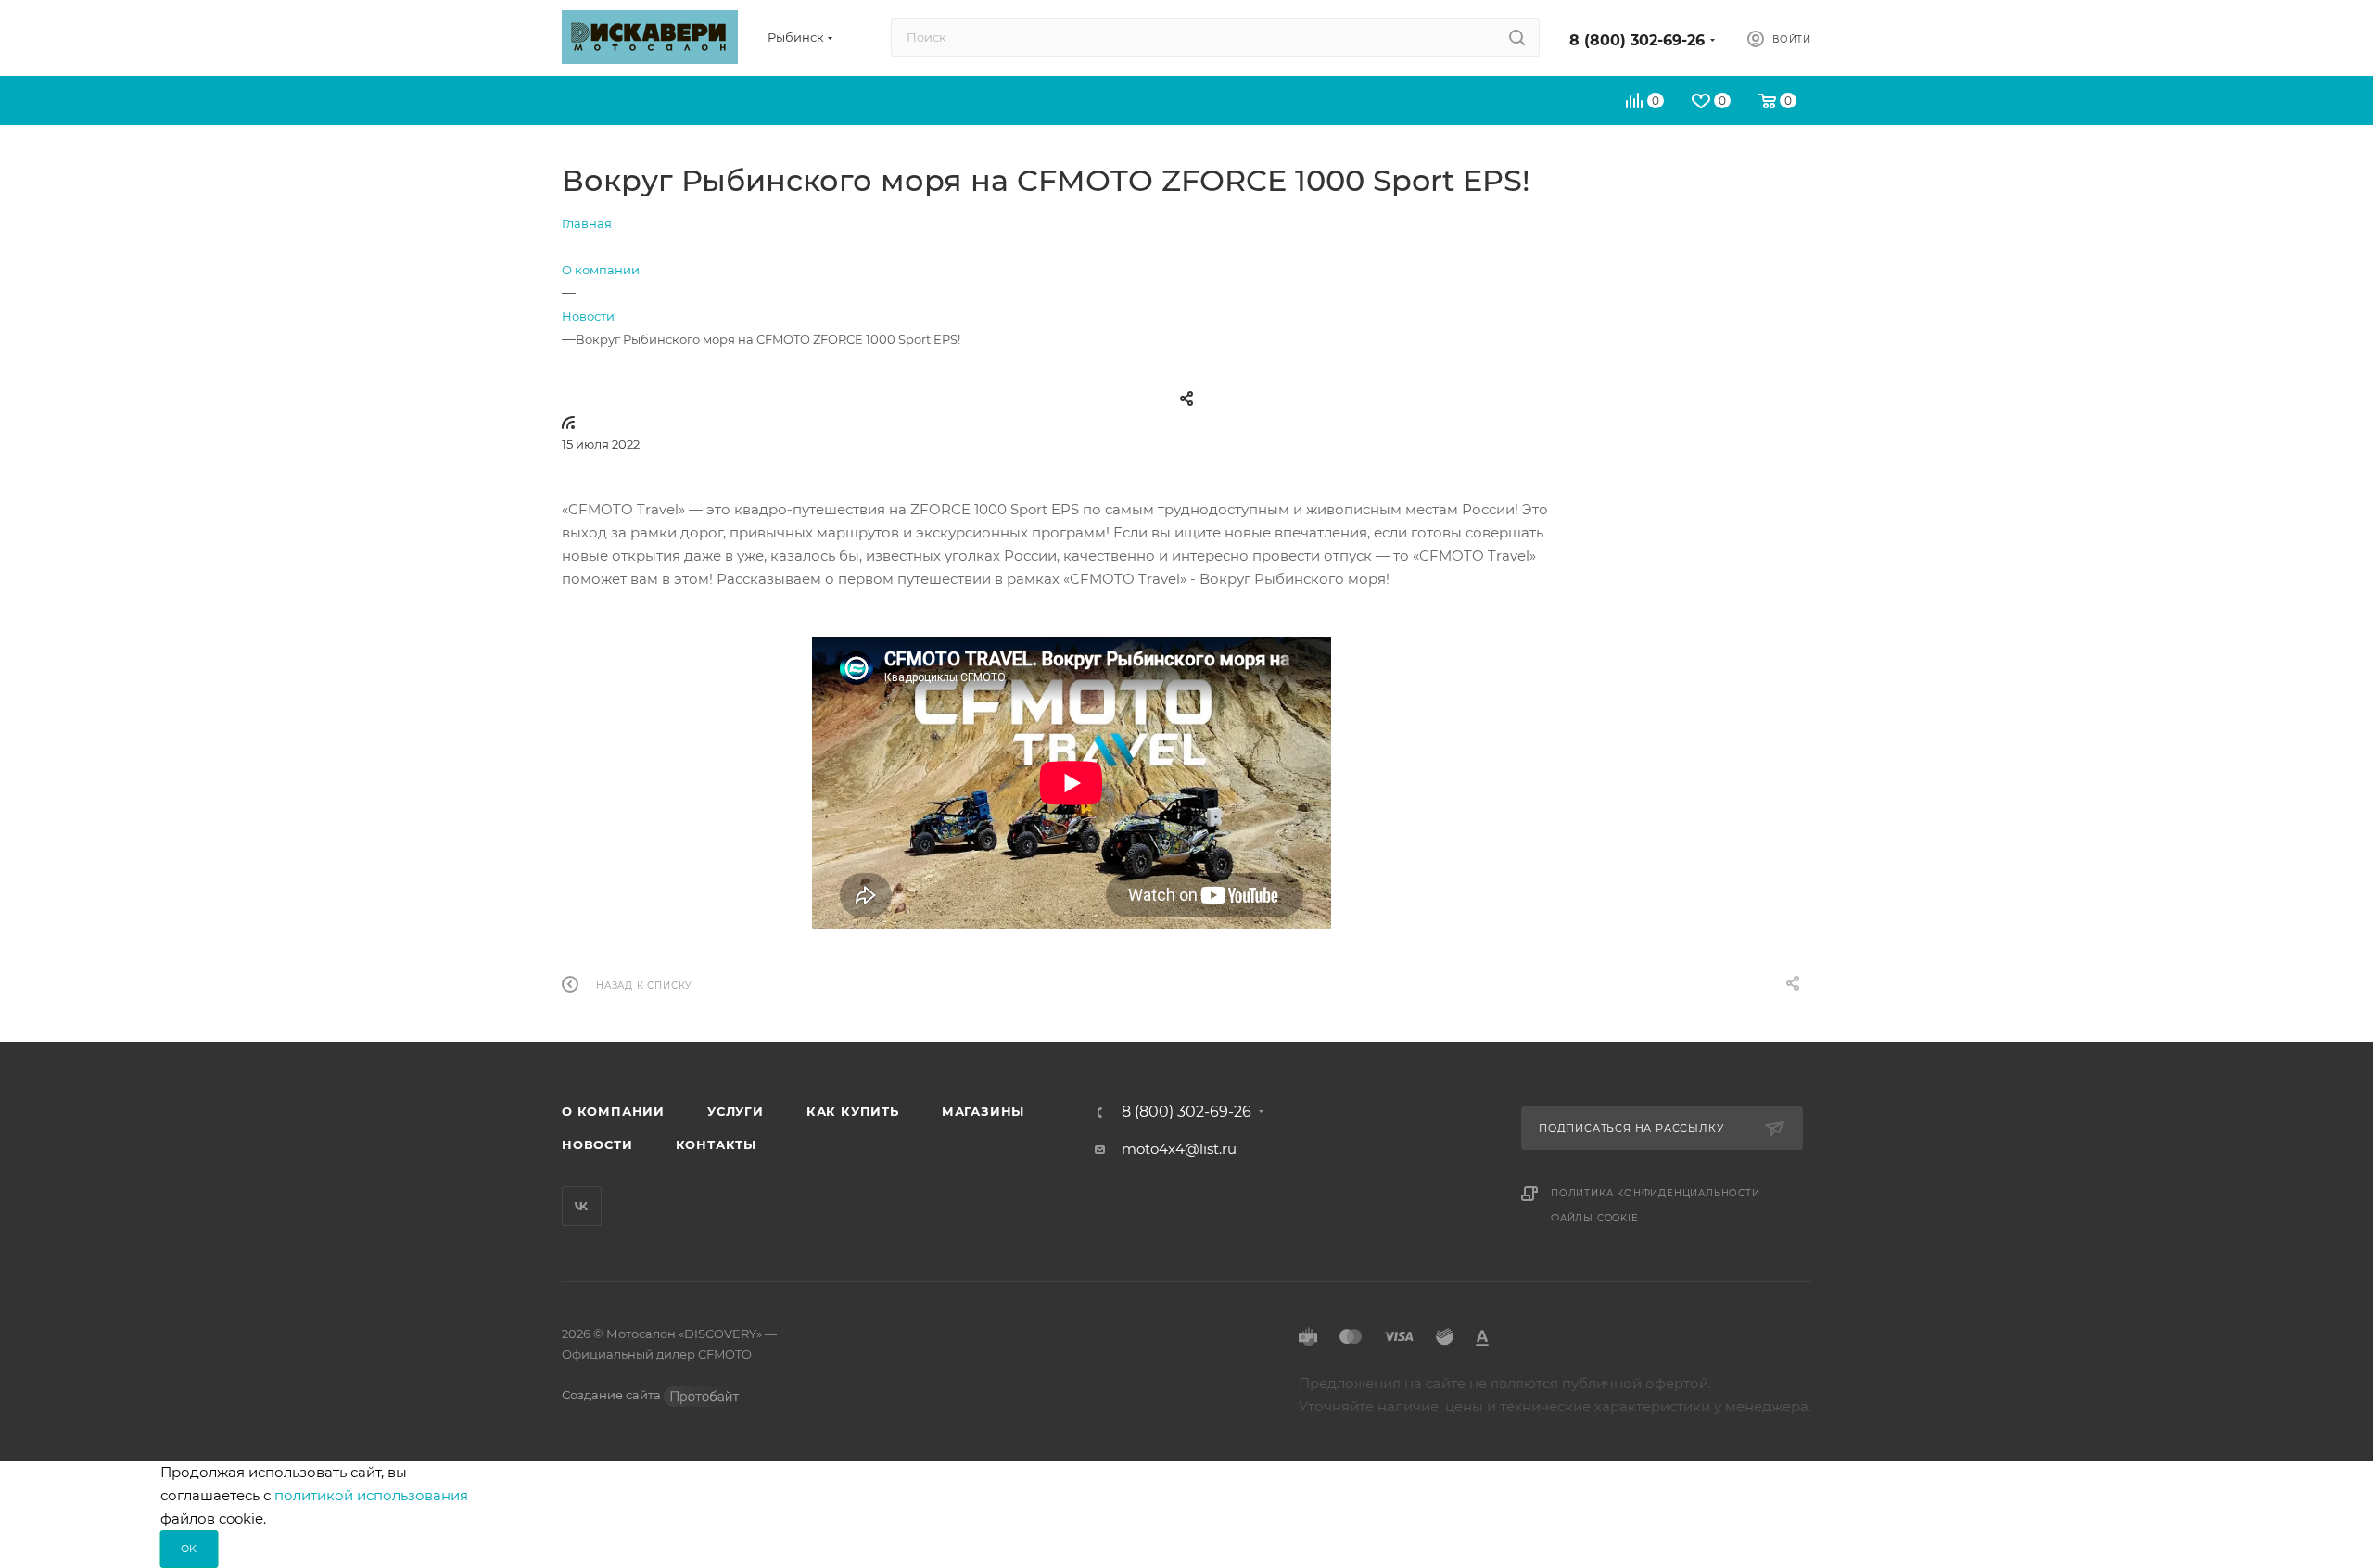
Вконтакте (582, 1206)
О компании (613, 1111)
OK (190, 1549)
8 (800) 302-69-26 (1637, 40)
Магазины (983, 1111)
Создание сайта (613, 1395)
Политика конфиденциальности (1656, 1193)
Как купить (853, 1111)
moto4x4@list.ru (1179, 1149)
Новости (597, 1144)
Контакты (716, 1144)
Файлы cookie (1595, 1218)
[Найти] (1517, 37)
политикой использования (371, 1495)
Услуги (736, 1111)
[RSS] (568, 422)
